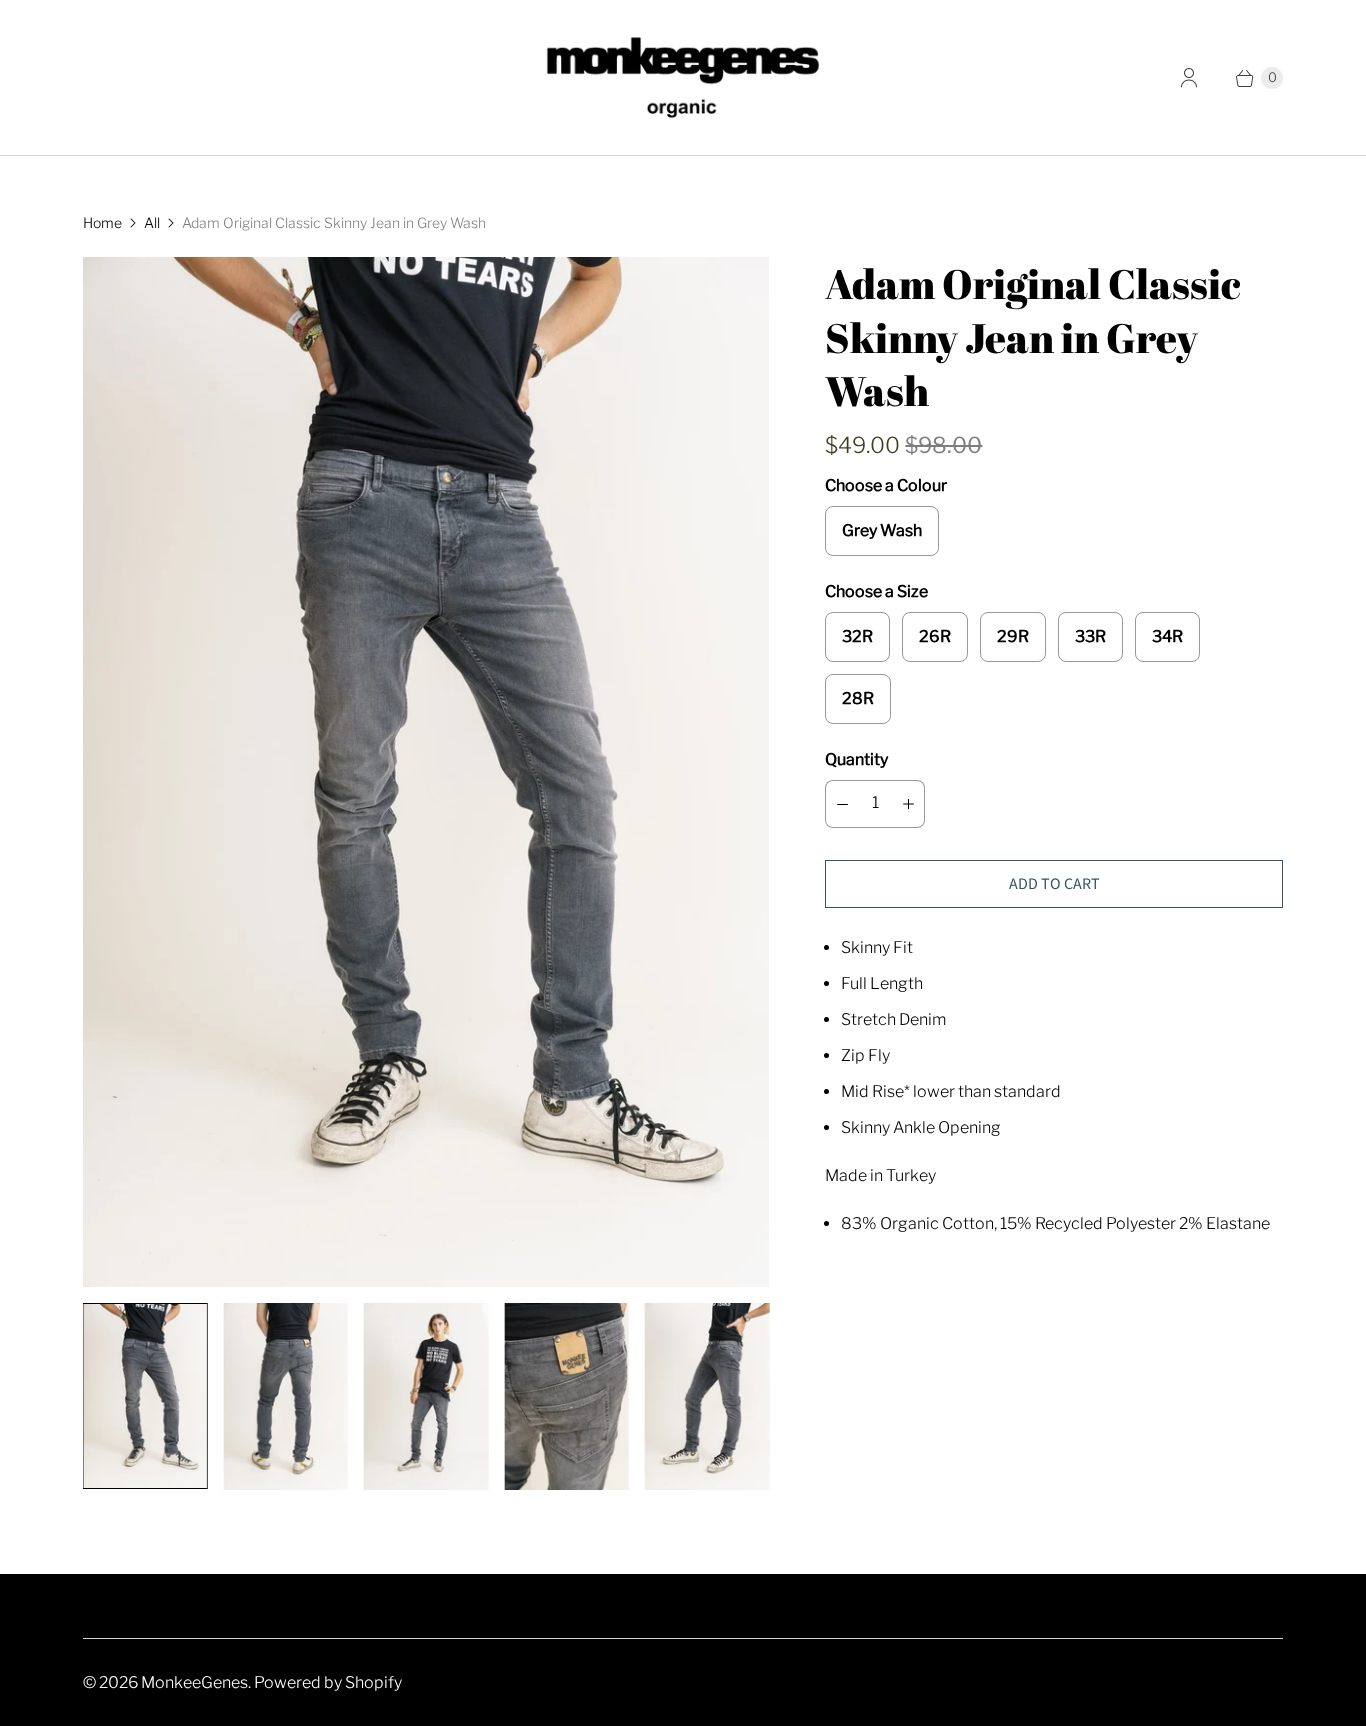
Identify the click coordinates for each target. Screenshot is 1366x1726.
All (152, 222)
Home (102, 222)
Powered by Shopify (328, 1682)
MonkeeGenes (194, 1682)
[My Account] (1189, 78)
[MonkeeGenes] (683, 77)
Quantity (856, 759)
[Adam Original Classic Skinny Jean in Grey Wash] (426, 772)
